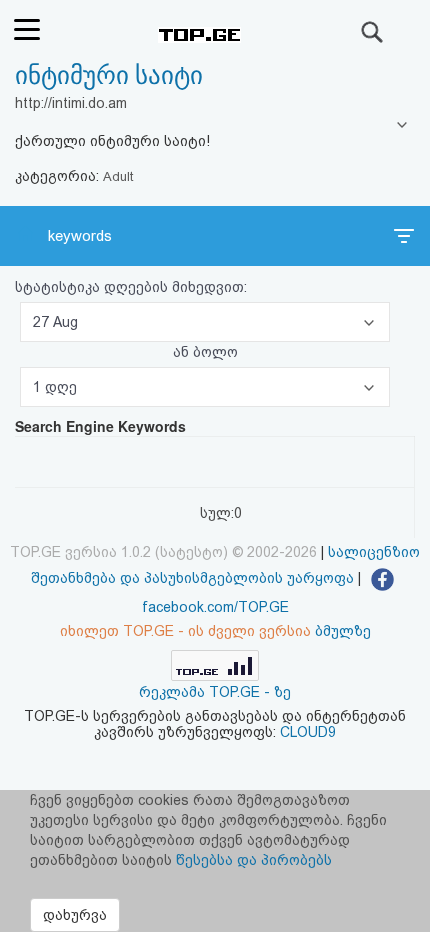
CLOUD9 (308, 732)
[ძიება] (373, 32)
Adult (118, 176)
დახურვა (75, 915)
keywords (80, 236)
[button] (205, 322)
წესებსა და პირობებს (254, 860)
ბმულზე (343, 631)
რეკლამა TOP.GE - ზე (215, 692)
